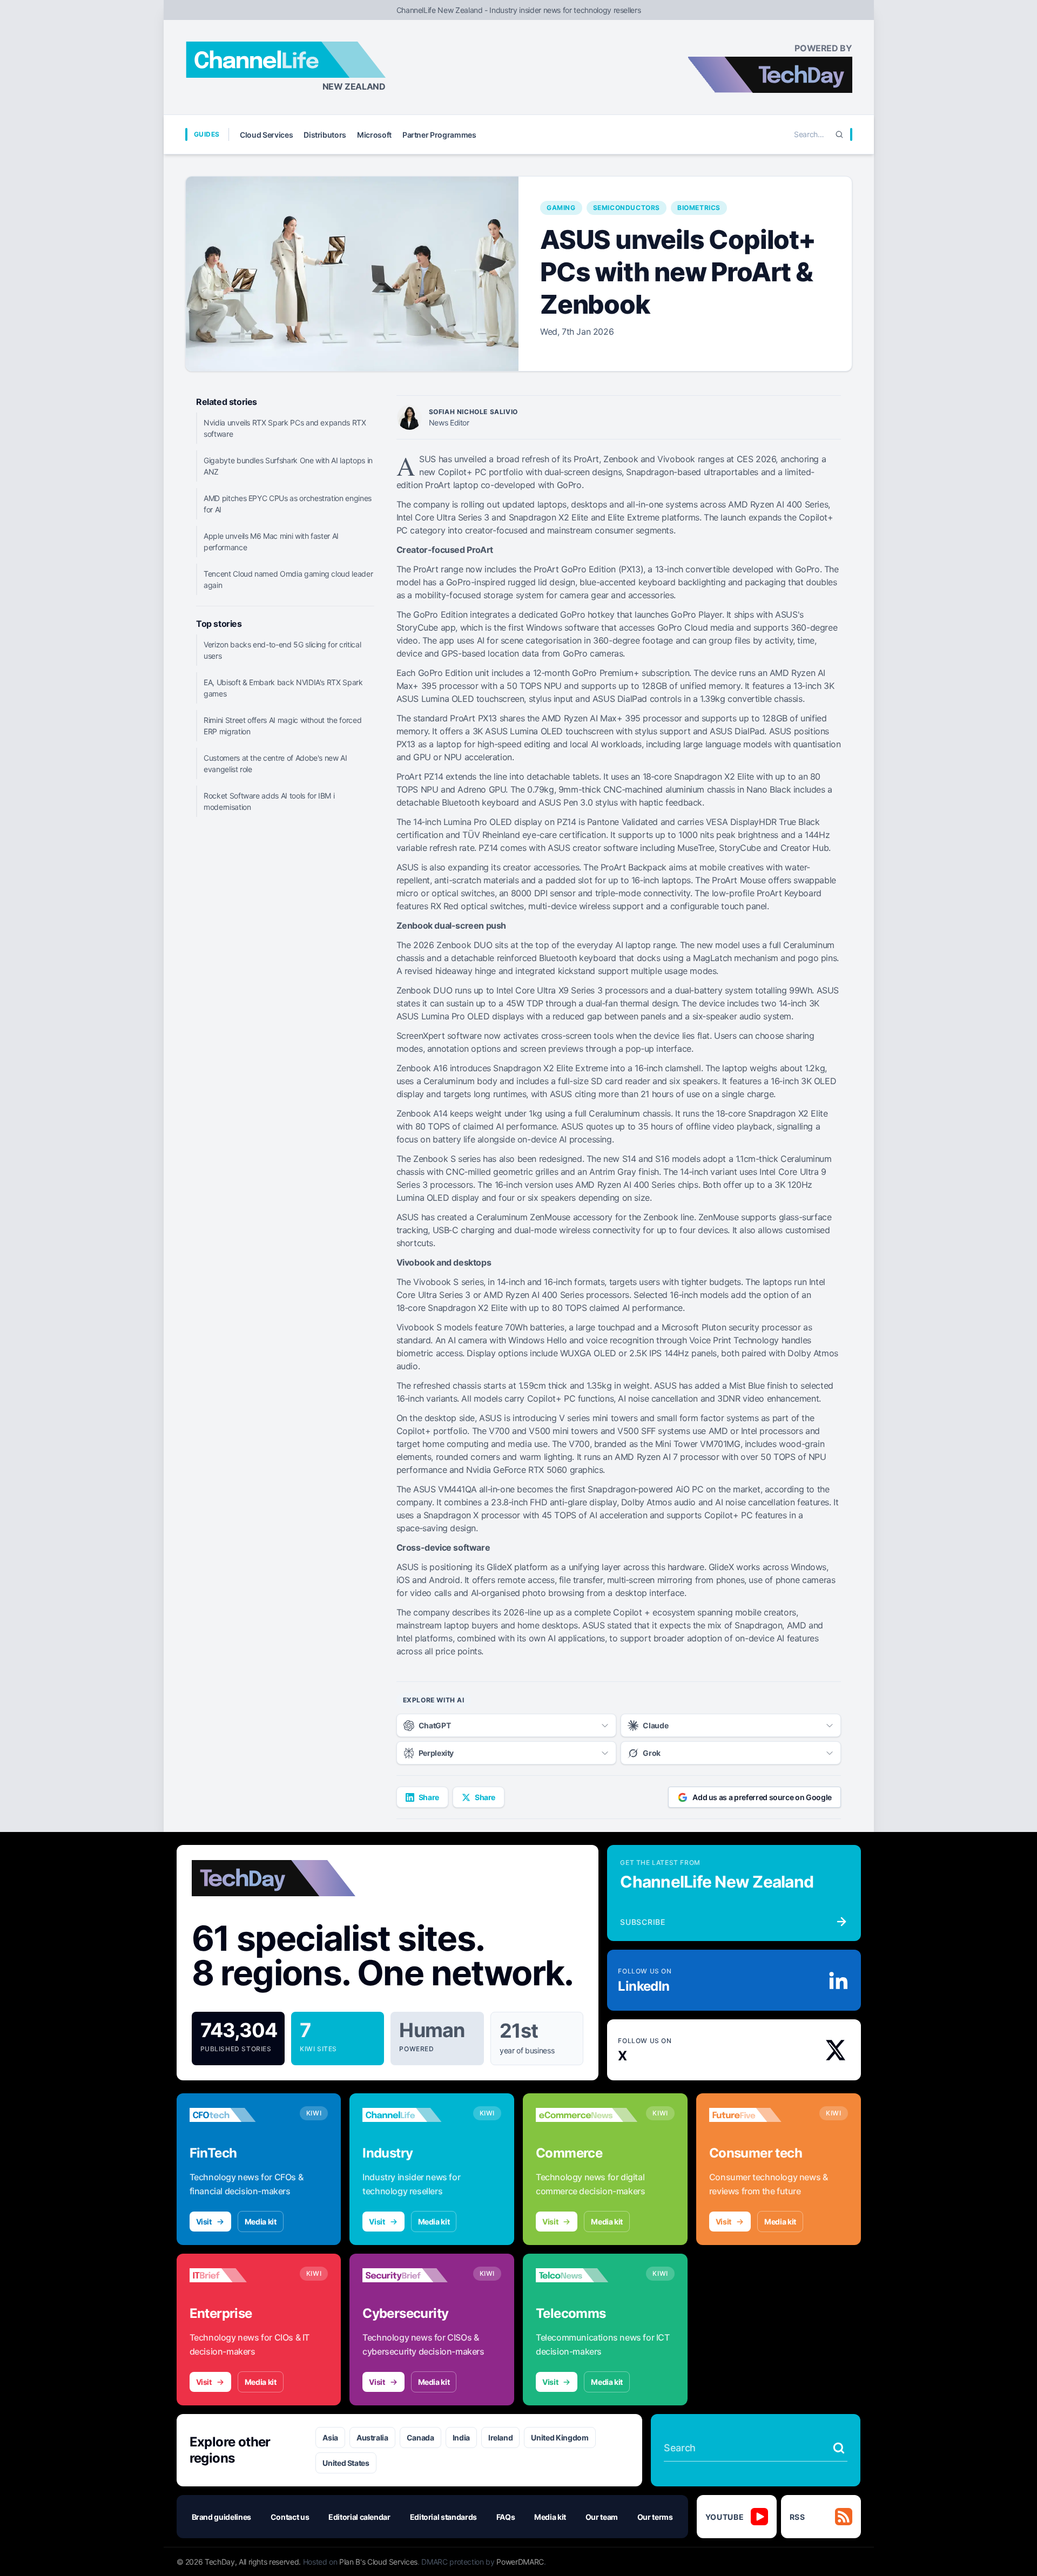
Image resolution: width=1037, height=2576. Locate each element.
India (461, 2438)
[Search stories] (839, 2448)
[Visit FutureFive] (760, 2115)
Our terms (655, 2517)
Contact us (290, 2517)
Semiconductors (627, 208)
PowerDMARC (520, 2562)
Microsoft (374, 135)
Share (429, 1797)
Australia (372, 2438)
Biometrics (699, 208)
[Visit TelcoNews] (587, 2275)
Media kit (261, 2222)
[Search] (839, 134)
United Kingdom (560, 2438)
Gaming (561, 208)
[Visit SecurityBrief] (413, 2275)
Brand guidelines (221, 2517)
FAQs (506, 2517)
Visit (204, 2222)
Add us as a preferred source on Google (762, 1797)
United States (346, 2463)
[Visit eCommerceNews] (587, 2115)
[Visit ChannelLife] (413, 2115)
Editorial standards (443, 2517)
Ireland (501, 2438)
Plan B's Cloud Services (378, 2562)
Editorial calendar (359, 2517)
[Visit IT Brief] (240, 2275)
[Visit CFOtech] (240, 2115)
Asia (330, 2438)
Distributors (325, 135)
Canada (420, 2438)
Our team (602, 2517)
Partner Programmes (439, 135)
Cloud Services (266, 135)
